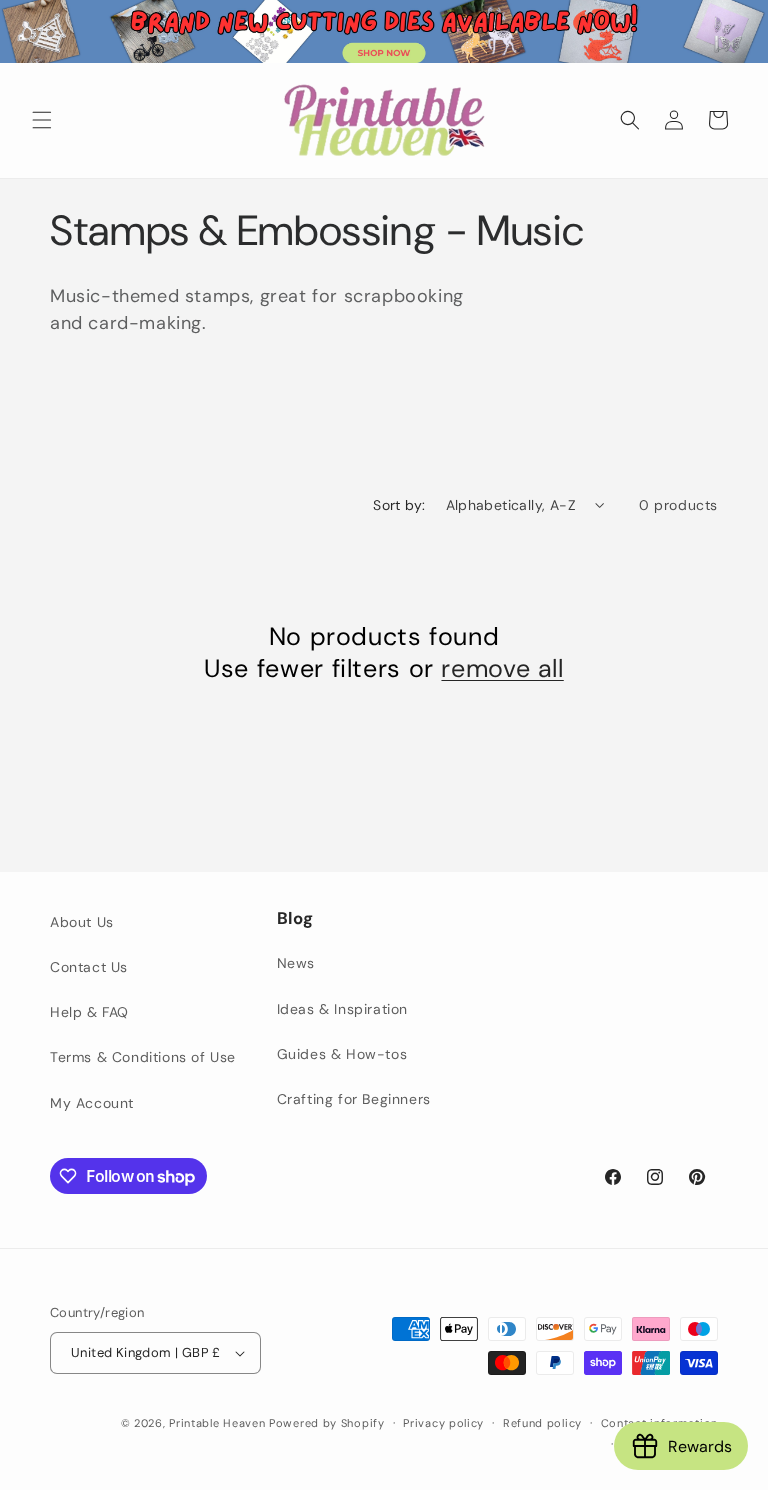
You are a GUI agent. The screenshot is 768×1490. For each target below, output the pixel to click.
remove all (502, 669)
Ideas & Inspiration (342, 1009)
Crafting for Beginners (354, 1099)
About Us (82, 922)
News (296, 963)
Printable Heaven (217, 1423)
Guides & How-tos (342, 1054)
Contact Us (89, 967)
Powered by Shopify (327, 1423)
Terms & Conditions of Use (143, 1057)
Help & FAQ (89, 1012)
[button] (42, 120)
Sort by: (399, 505)
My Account (92, 1103)
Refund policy (542, 1423)
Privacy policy (443, 1423)
